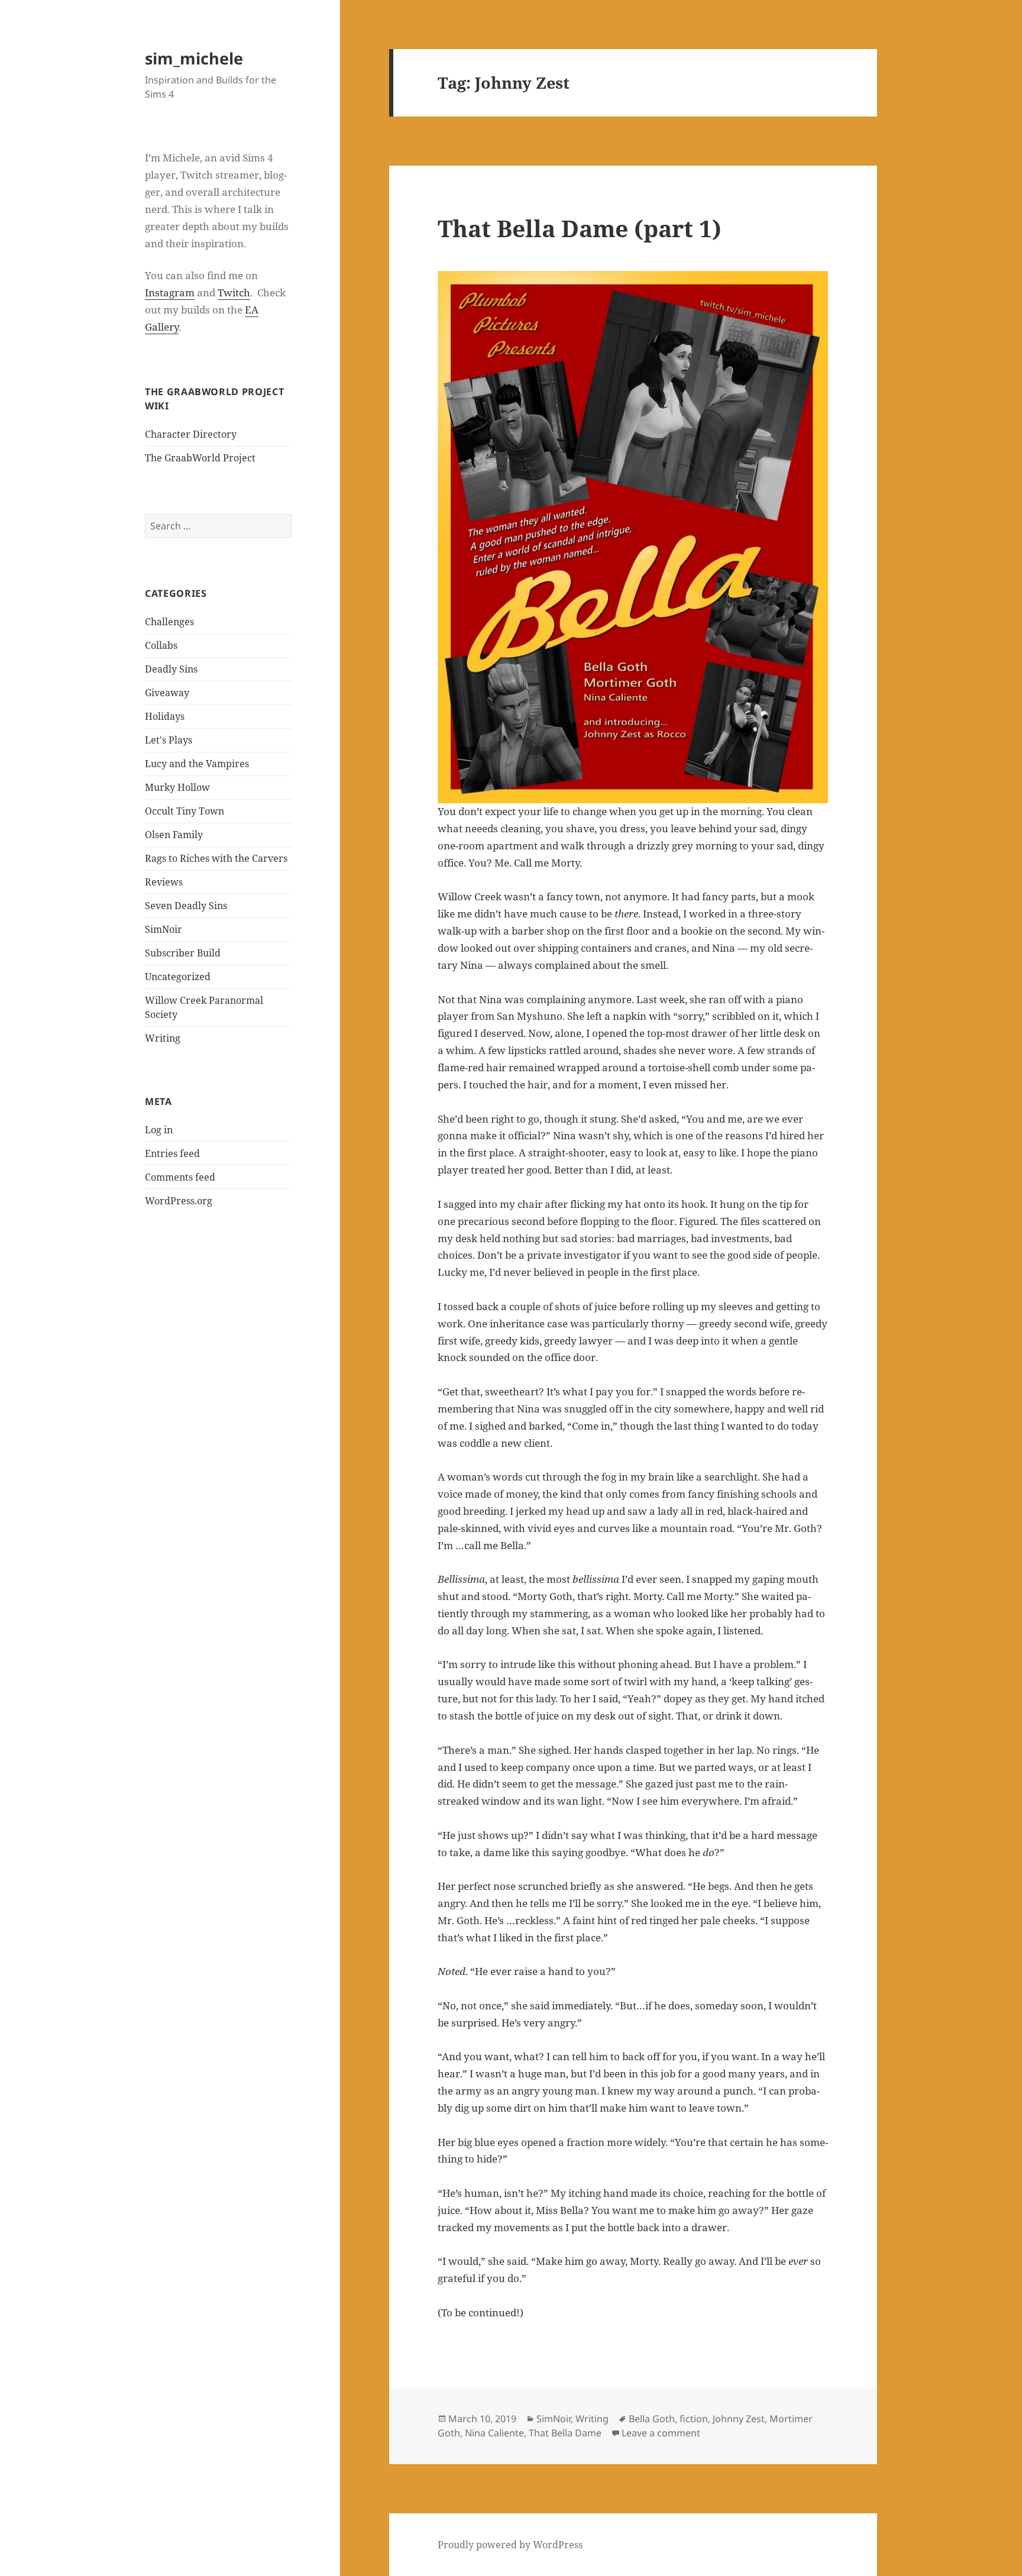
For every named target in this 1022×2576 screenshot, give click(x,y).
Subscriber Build (183, 953)
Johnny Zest (739, 2419)
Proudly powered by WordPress (510, 2545)
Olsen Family (174, 835)
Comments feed (180, 1177)
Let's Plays (169, 740)
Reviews (164, 882)
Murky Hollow (177, 787)
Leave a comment (661, 2433)
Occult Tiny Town (185, 811)
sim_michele (194, 58)
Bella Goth (652, 2419)
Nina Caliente (494, 2433)
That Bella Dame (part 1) (580, 228)
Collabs (161, 645)
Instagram (170, 292)
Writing (163, 1038)
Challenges (169, 622)
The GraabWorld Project (200, 458)
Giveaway (167, 693)
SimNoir (164, 929)
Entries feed (172, 1153)
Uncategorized (178, 977)
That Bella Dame (565, 2433)
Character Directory (191, 434)
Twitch (234, 292)
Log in (159, 1130)
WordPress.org (179, 1201)
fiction (694, 2419)
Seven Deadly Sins (186, 906)
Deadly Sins (171, 669)
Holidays (165, 716)
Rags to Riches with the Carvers (216, 858)
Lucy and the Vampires (197, 764)
